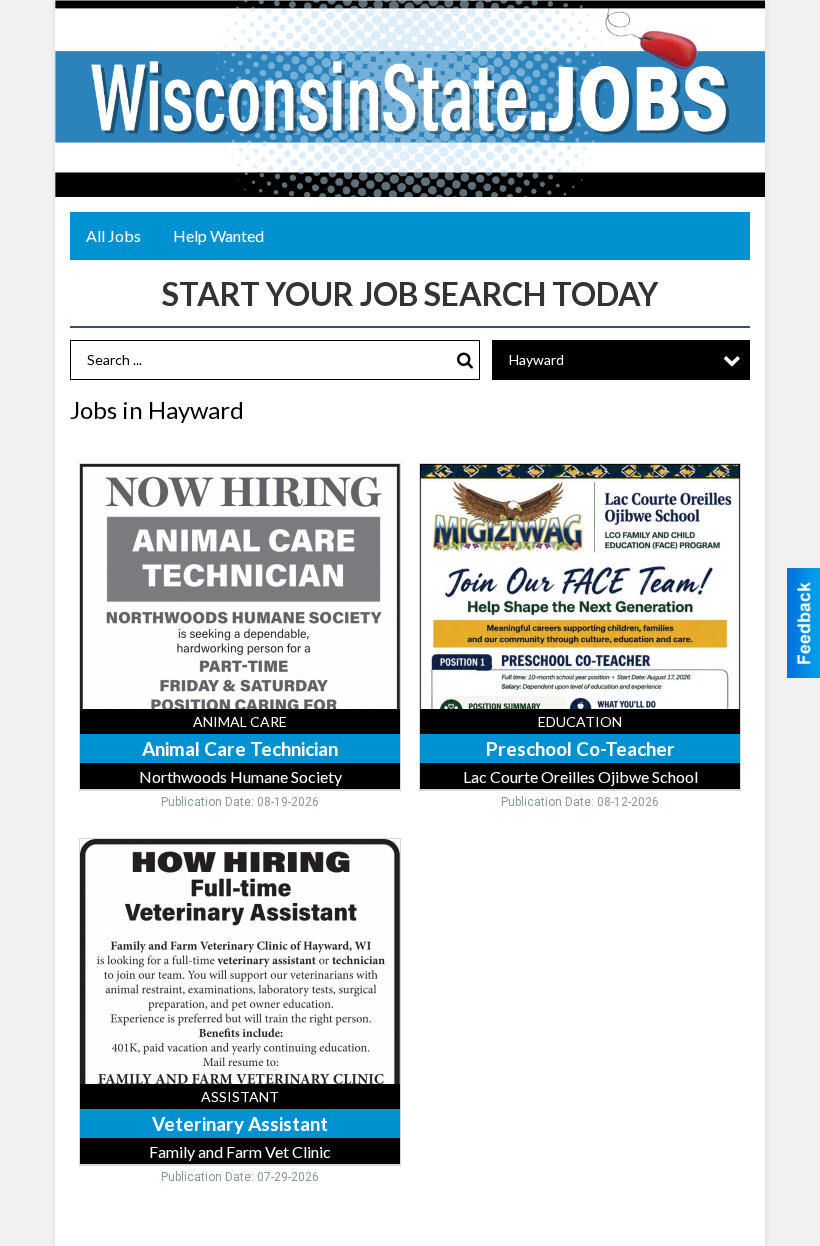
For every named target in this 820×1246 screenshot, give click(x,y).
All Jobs (113, 235)
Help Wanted (218, 235)
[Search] (465, 360)
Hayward (536, 359)
